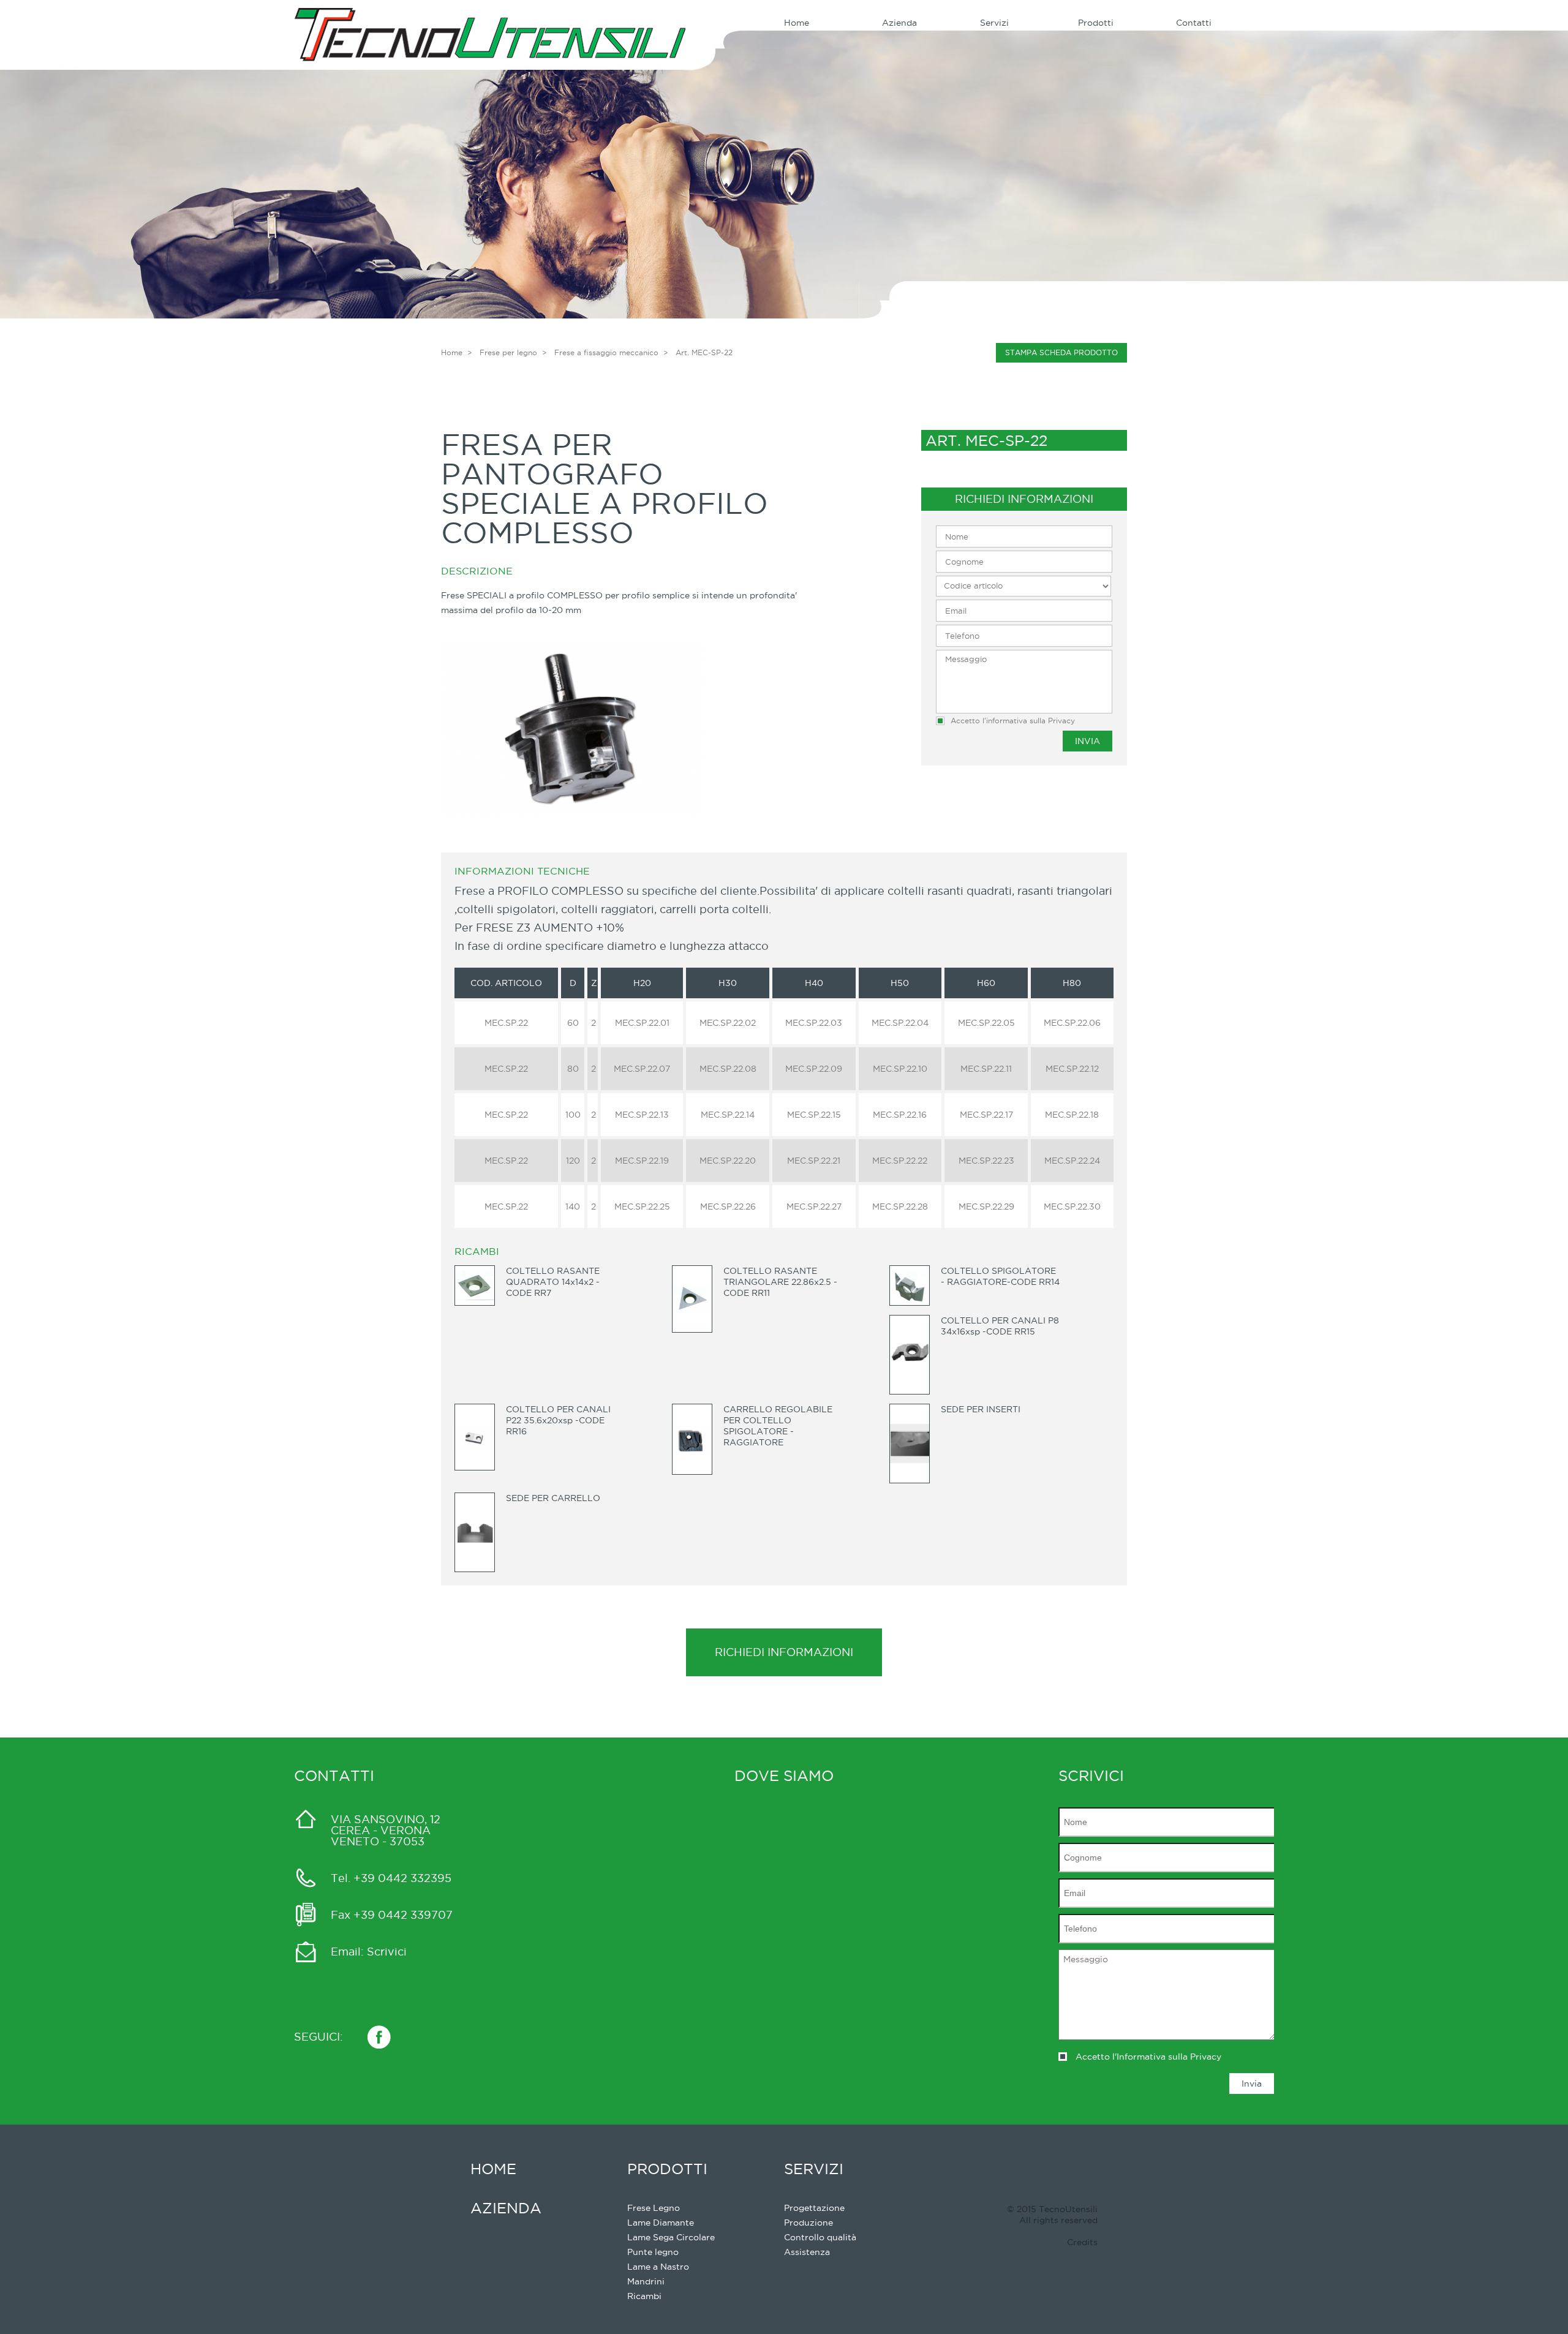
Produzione (809, 2223)
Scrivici (387, 1952)
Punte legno (653, 2252)
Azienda (899, 23)
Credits (1082, 2242)
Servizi (994, 23)
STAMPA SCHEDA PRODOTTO (1061, 352)
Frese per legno (508, 352)
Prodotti (1096, 23)
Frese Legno (654, 2208)
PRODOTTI (667, 2169)
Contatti (1194, 23)
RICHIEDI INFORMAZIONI (784, 1652)
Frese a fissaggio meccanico (606, 352)
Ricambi (644, 2296)
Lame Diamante (661, 2223)
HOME (493, 2169)
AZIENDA (506, 2208)
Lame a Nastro (658, 2267)
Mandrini (646, 2281)
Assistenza (807, 2252)
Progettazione (814, 2208)
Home (797, 23)
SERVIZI (814, 2169)
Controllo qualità (820, 2237)
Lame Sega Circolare (671, 2237)
